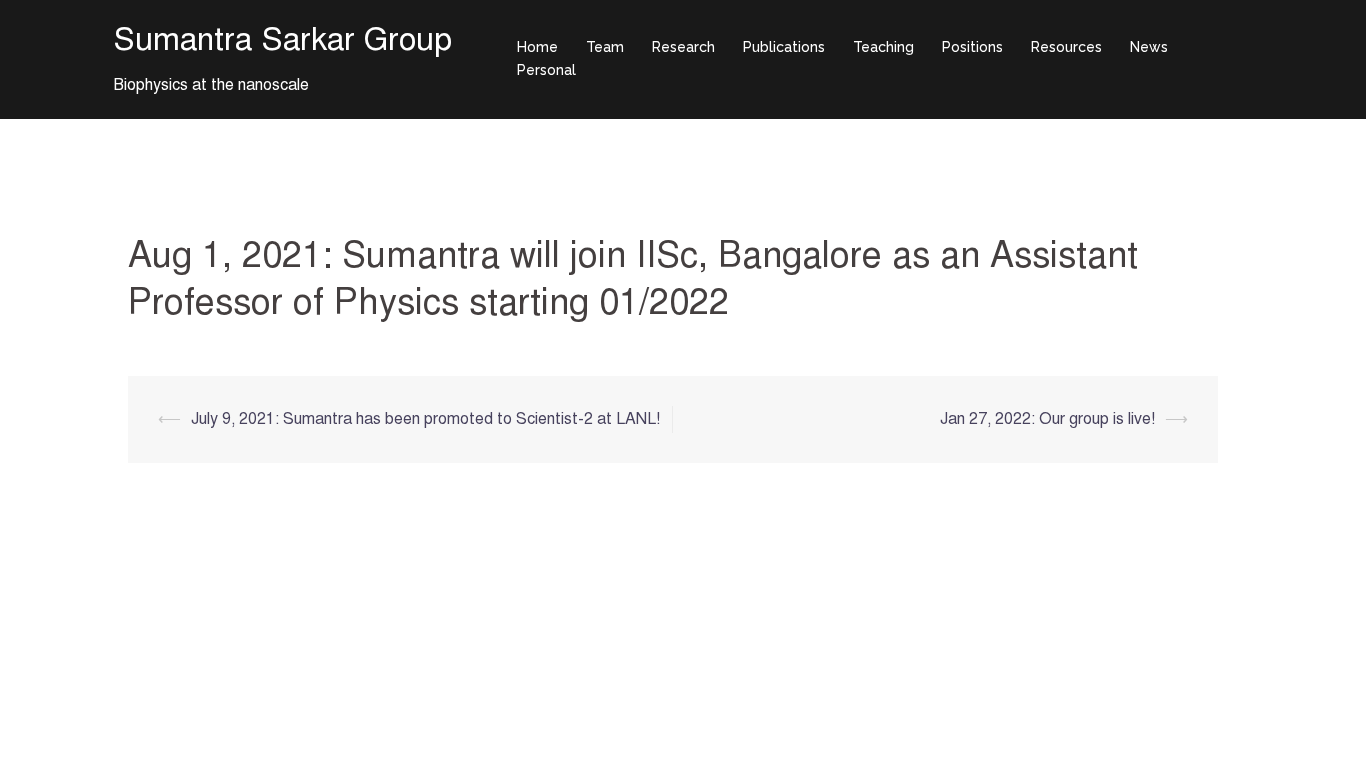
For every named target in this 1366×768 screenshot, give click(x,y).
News (1149, 47)
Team (605, 47)
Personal (546, 70)
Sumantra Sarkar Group (282, 39)
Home (537, 47)
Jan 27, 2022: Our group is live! (1047, 419)
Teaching (883, 47)
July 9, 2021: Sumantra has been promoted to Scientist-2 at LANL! (425, 419)
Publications (784, 47)
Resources (1066, 47)
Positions (972, 47)
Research (683, 47)
